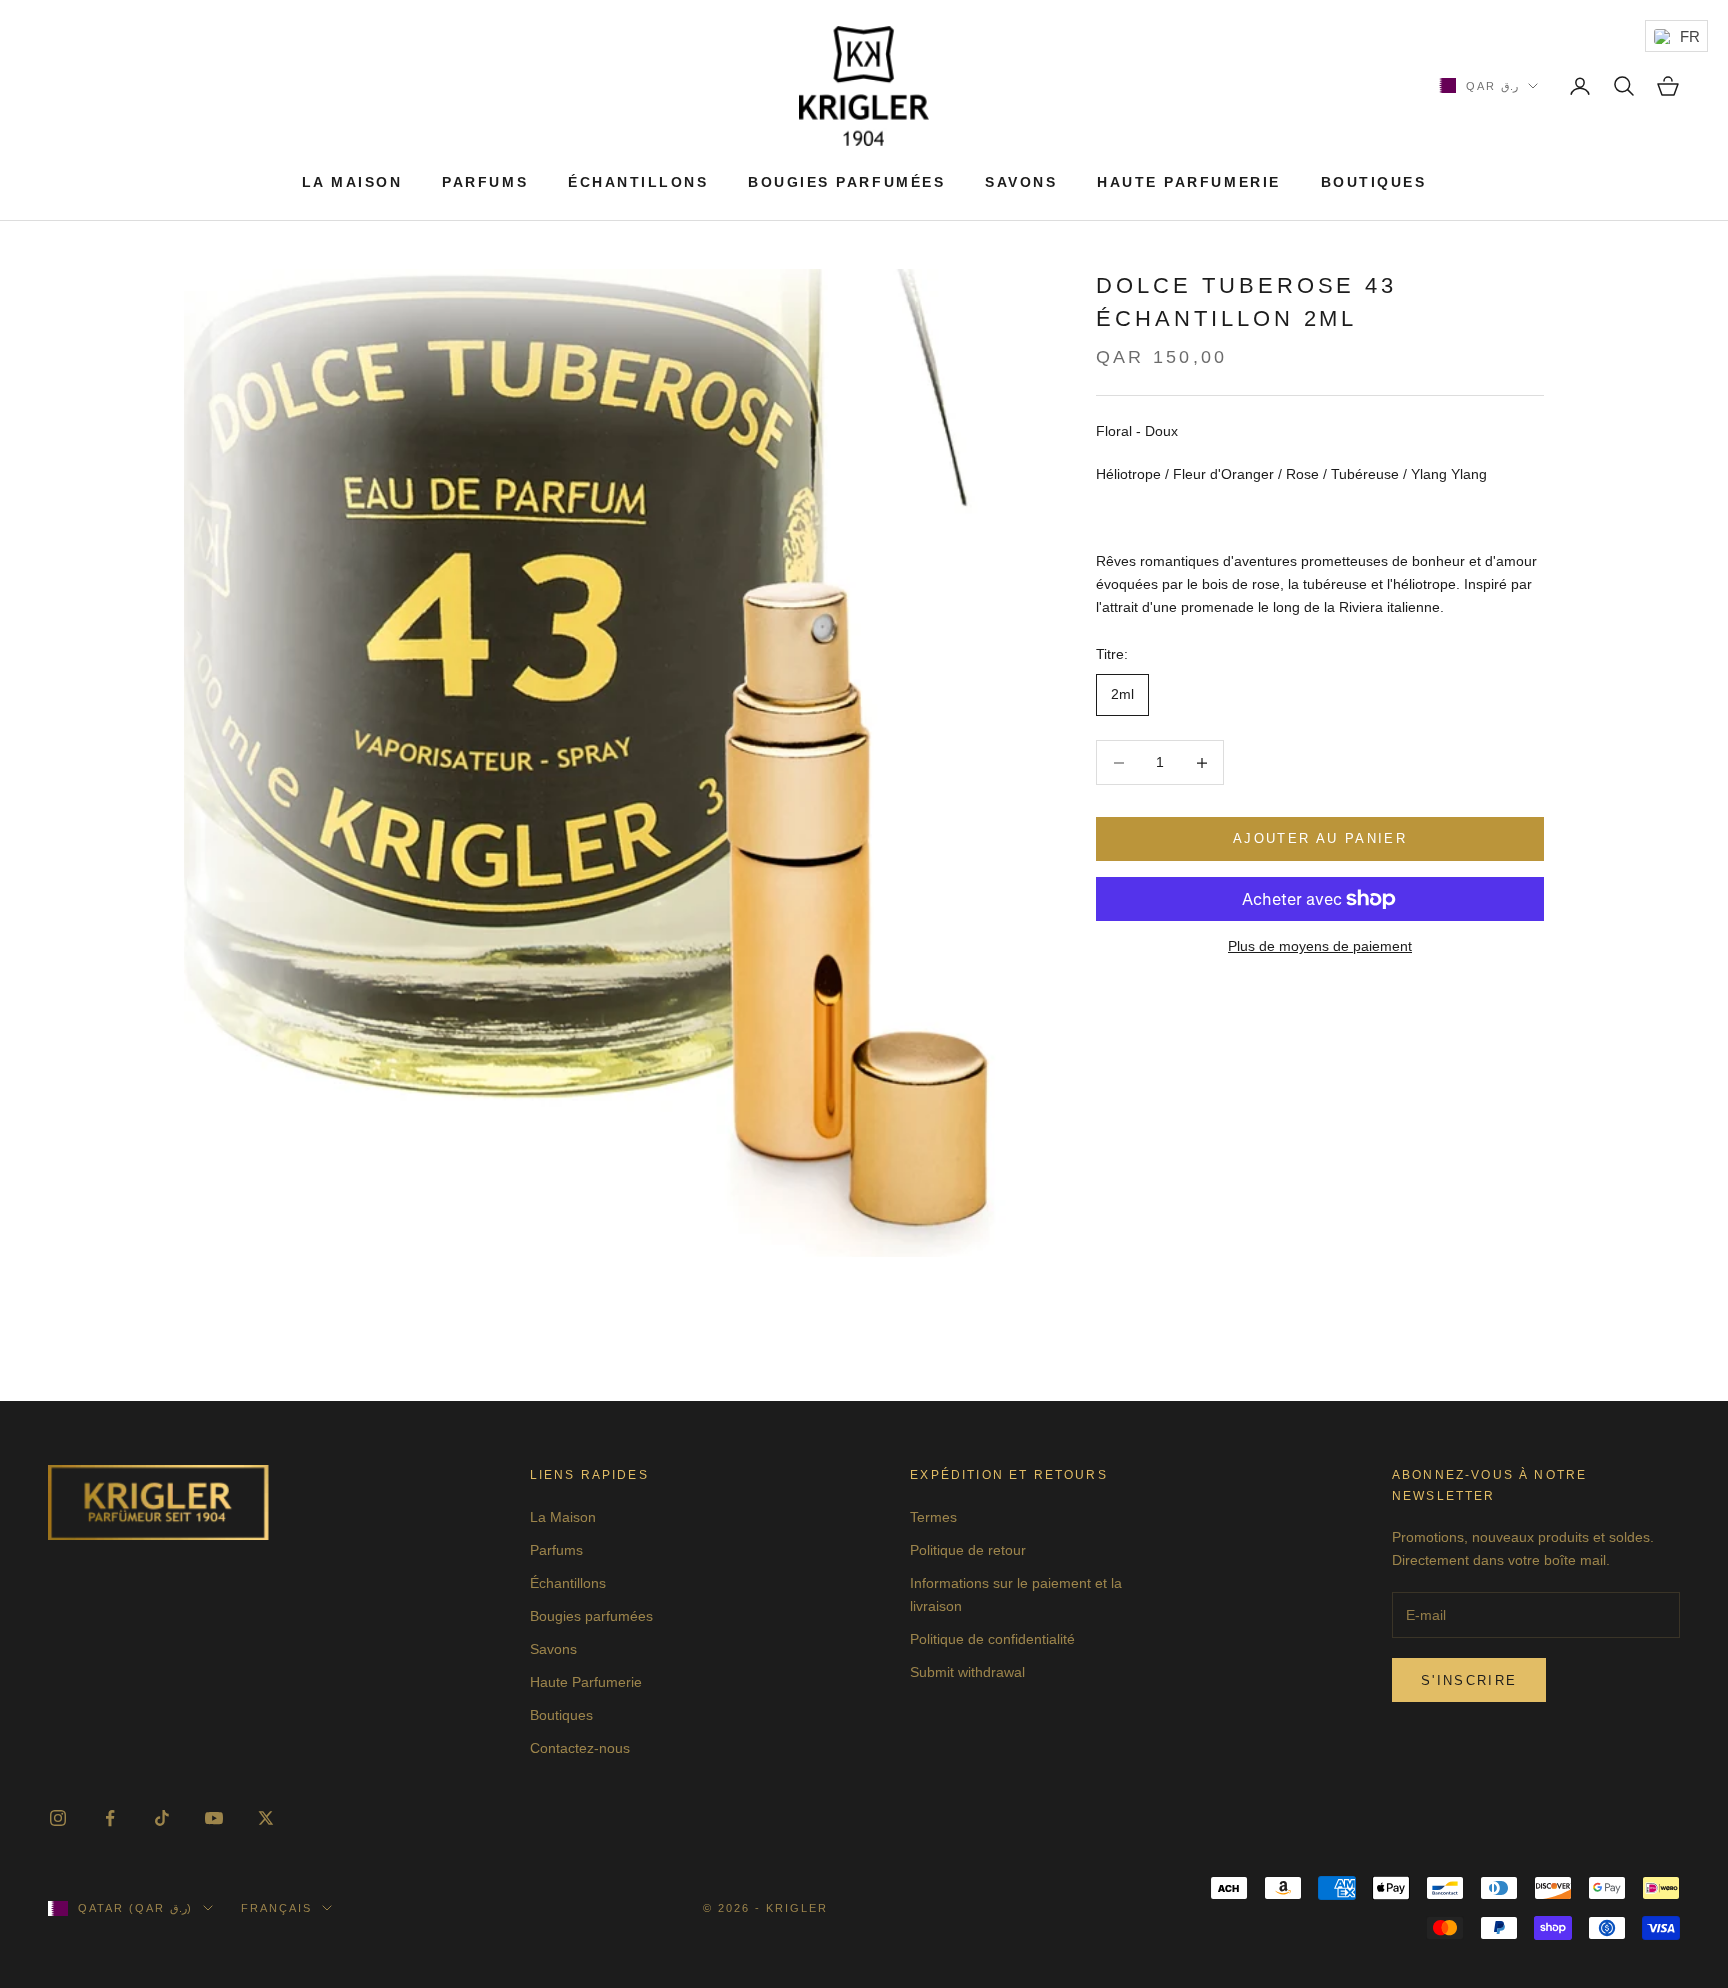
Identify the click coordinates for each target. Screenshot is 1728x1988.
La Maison (352, 182)
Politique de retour (968, 1550)
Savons (1021, 182)
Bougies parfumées (846, 182)
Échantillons (638, 182)
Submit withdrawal (967, 1672)
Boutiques (1374, 182)
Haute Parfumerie (1188, 182)
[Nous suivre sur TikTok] (162, 1818)
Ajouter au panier (1320, 839)
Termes (933, 1517)
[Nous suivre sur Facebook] (110, 1818)
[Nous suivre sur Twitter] (266, 1818)
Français (276, 1908)
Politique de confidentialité (992, 1639)
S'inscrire (1469, 1680)
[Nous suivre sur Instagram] (58, 1818)
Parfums (485, 182)
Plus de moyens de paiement (1320, 946)
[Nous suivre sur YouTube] (214, 1818)
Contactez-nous (580, 1748)
